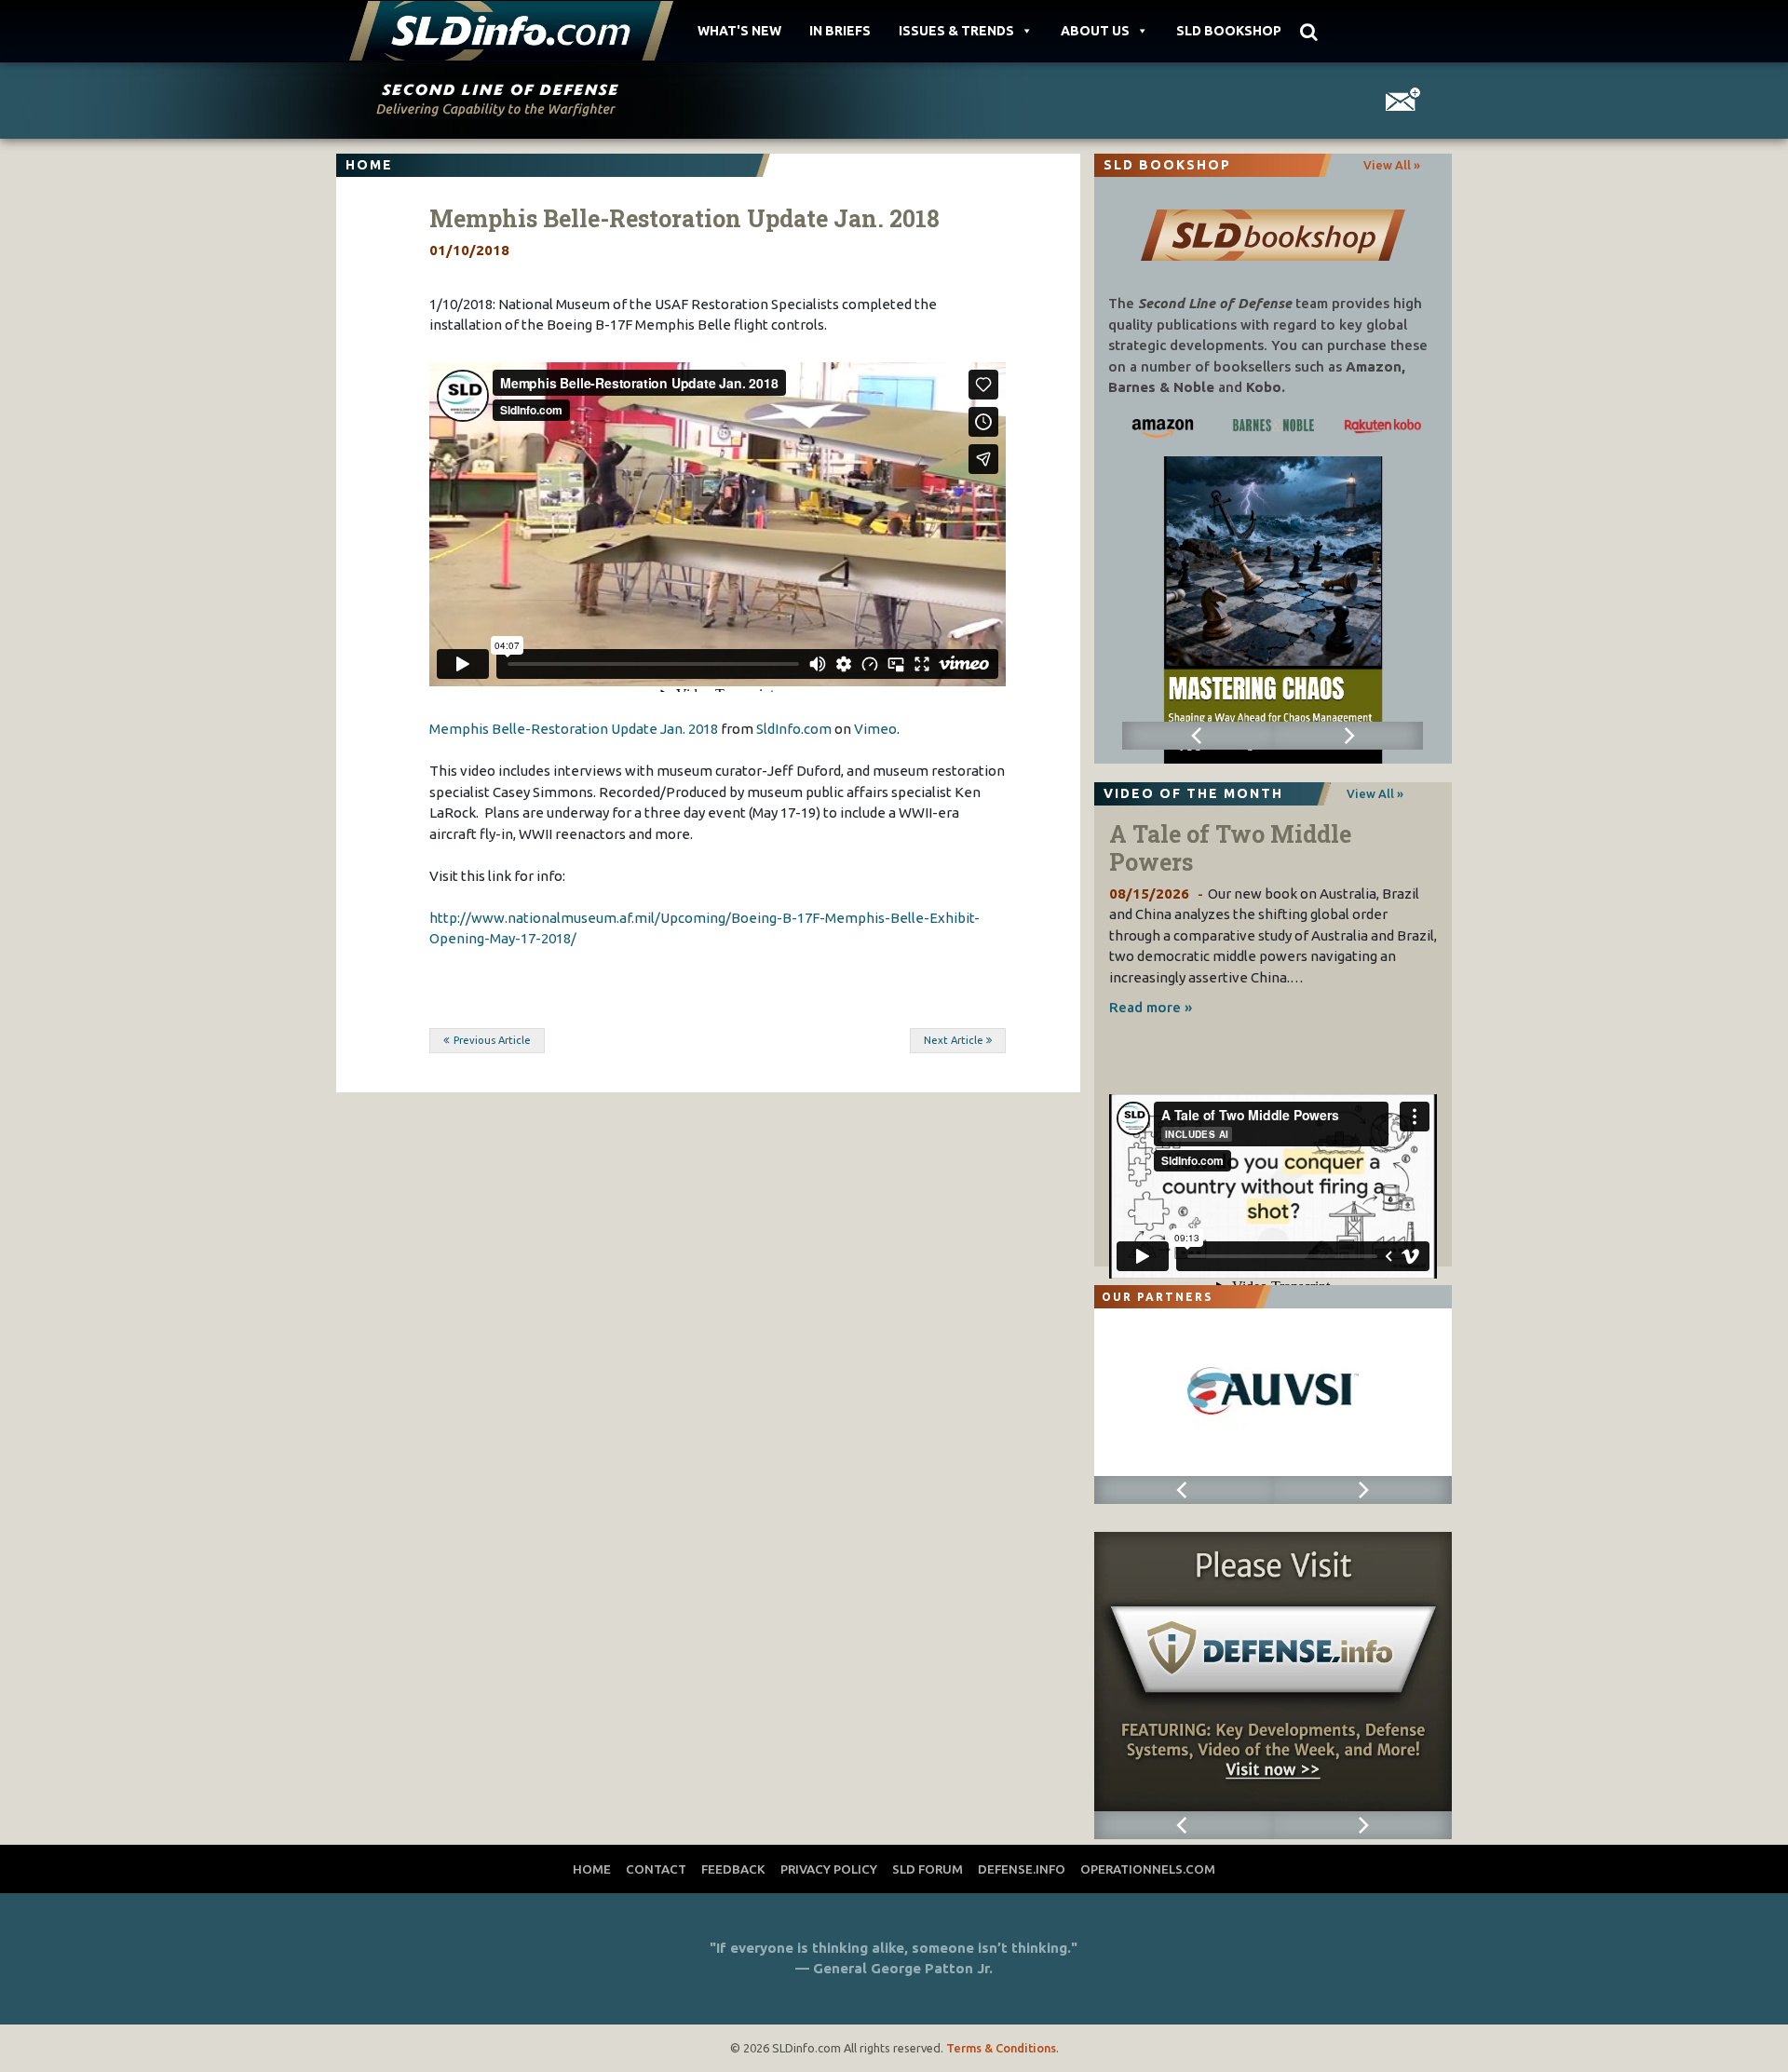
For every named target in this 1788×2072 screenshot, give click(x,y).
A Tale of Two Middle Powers (1230, 848)
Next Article (954, 1040)
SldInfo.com (794, 729)
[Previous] (1197, 736)
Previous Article (492, 1040)
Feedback (733, 1869)
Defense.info (1022, 1869)
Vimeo (875, 729)
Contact (656, 1869)
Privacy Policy (829, 1869)
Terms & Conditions (1001, 2048)
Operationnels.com (1148, 1869)
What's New (739, 31)
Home (592, 1869)
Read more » (1151, 1007)
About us (1095, 31)
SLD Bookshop (1229, 31)
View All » (1392, 165)
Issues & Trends (956, 31)
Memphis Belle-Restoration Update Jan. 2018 (574, 729)
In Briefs (840, 31)
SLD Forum (928, 1869)
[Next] (1348, 736)
